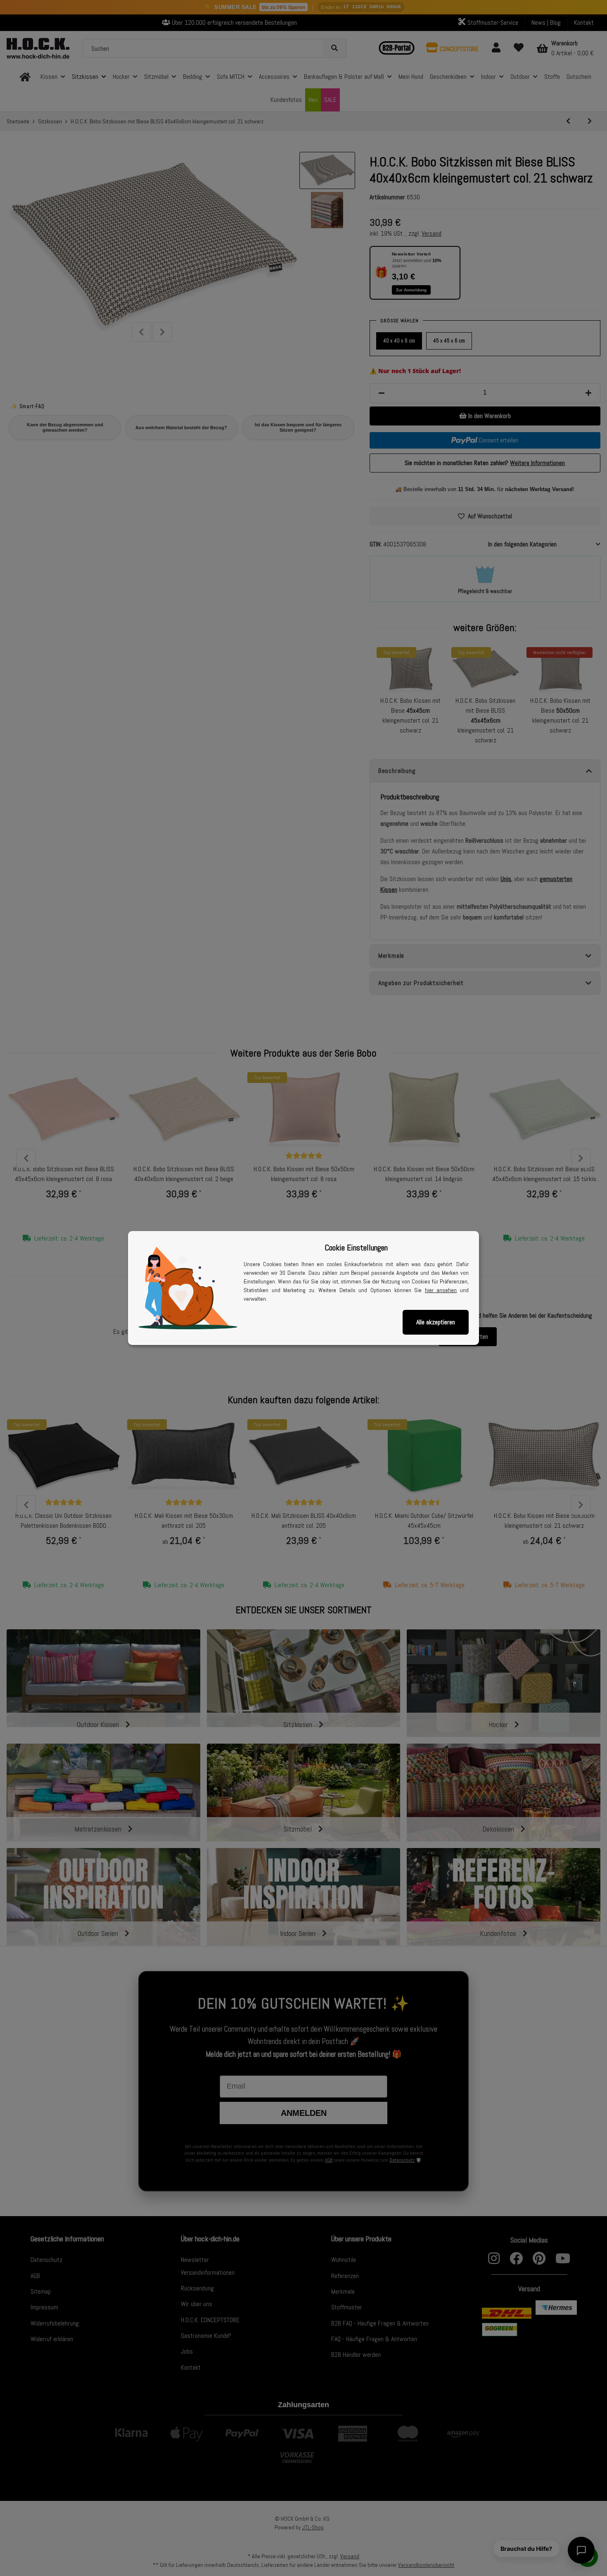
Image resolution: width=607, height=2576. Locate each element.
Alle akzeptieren (436, 1322)
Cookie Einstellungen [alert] (356, 1248)
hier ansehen (441, 1290)
